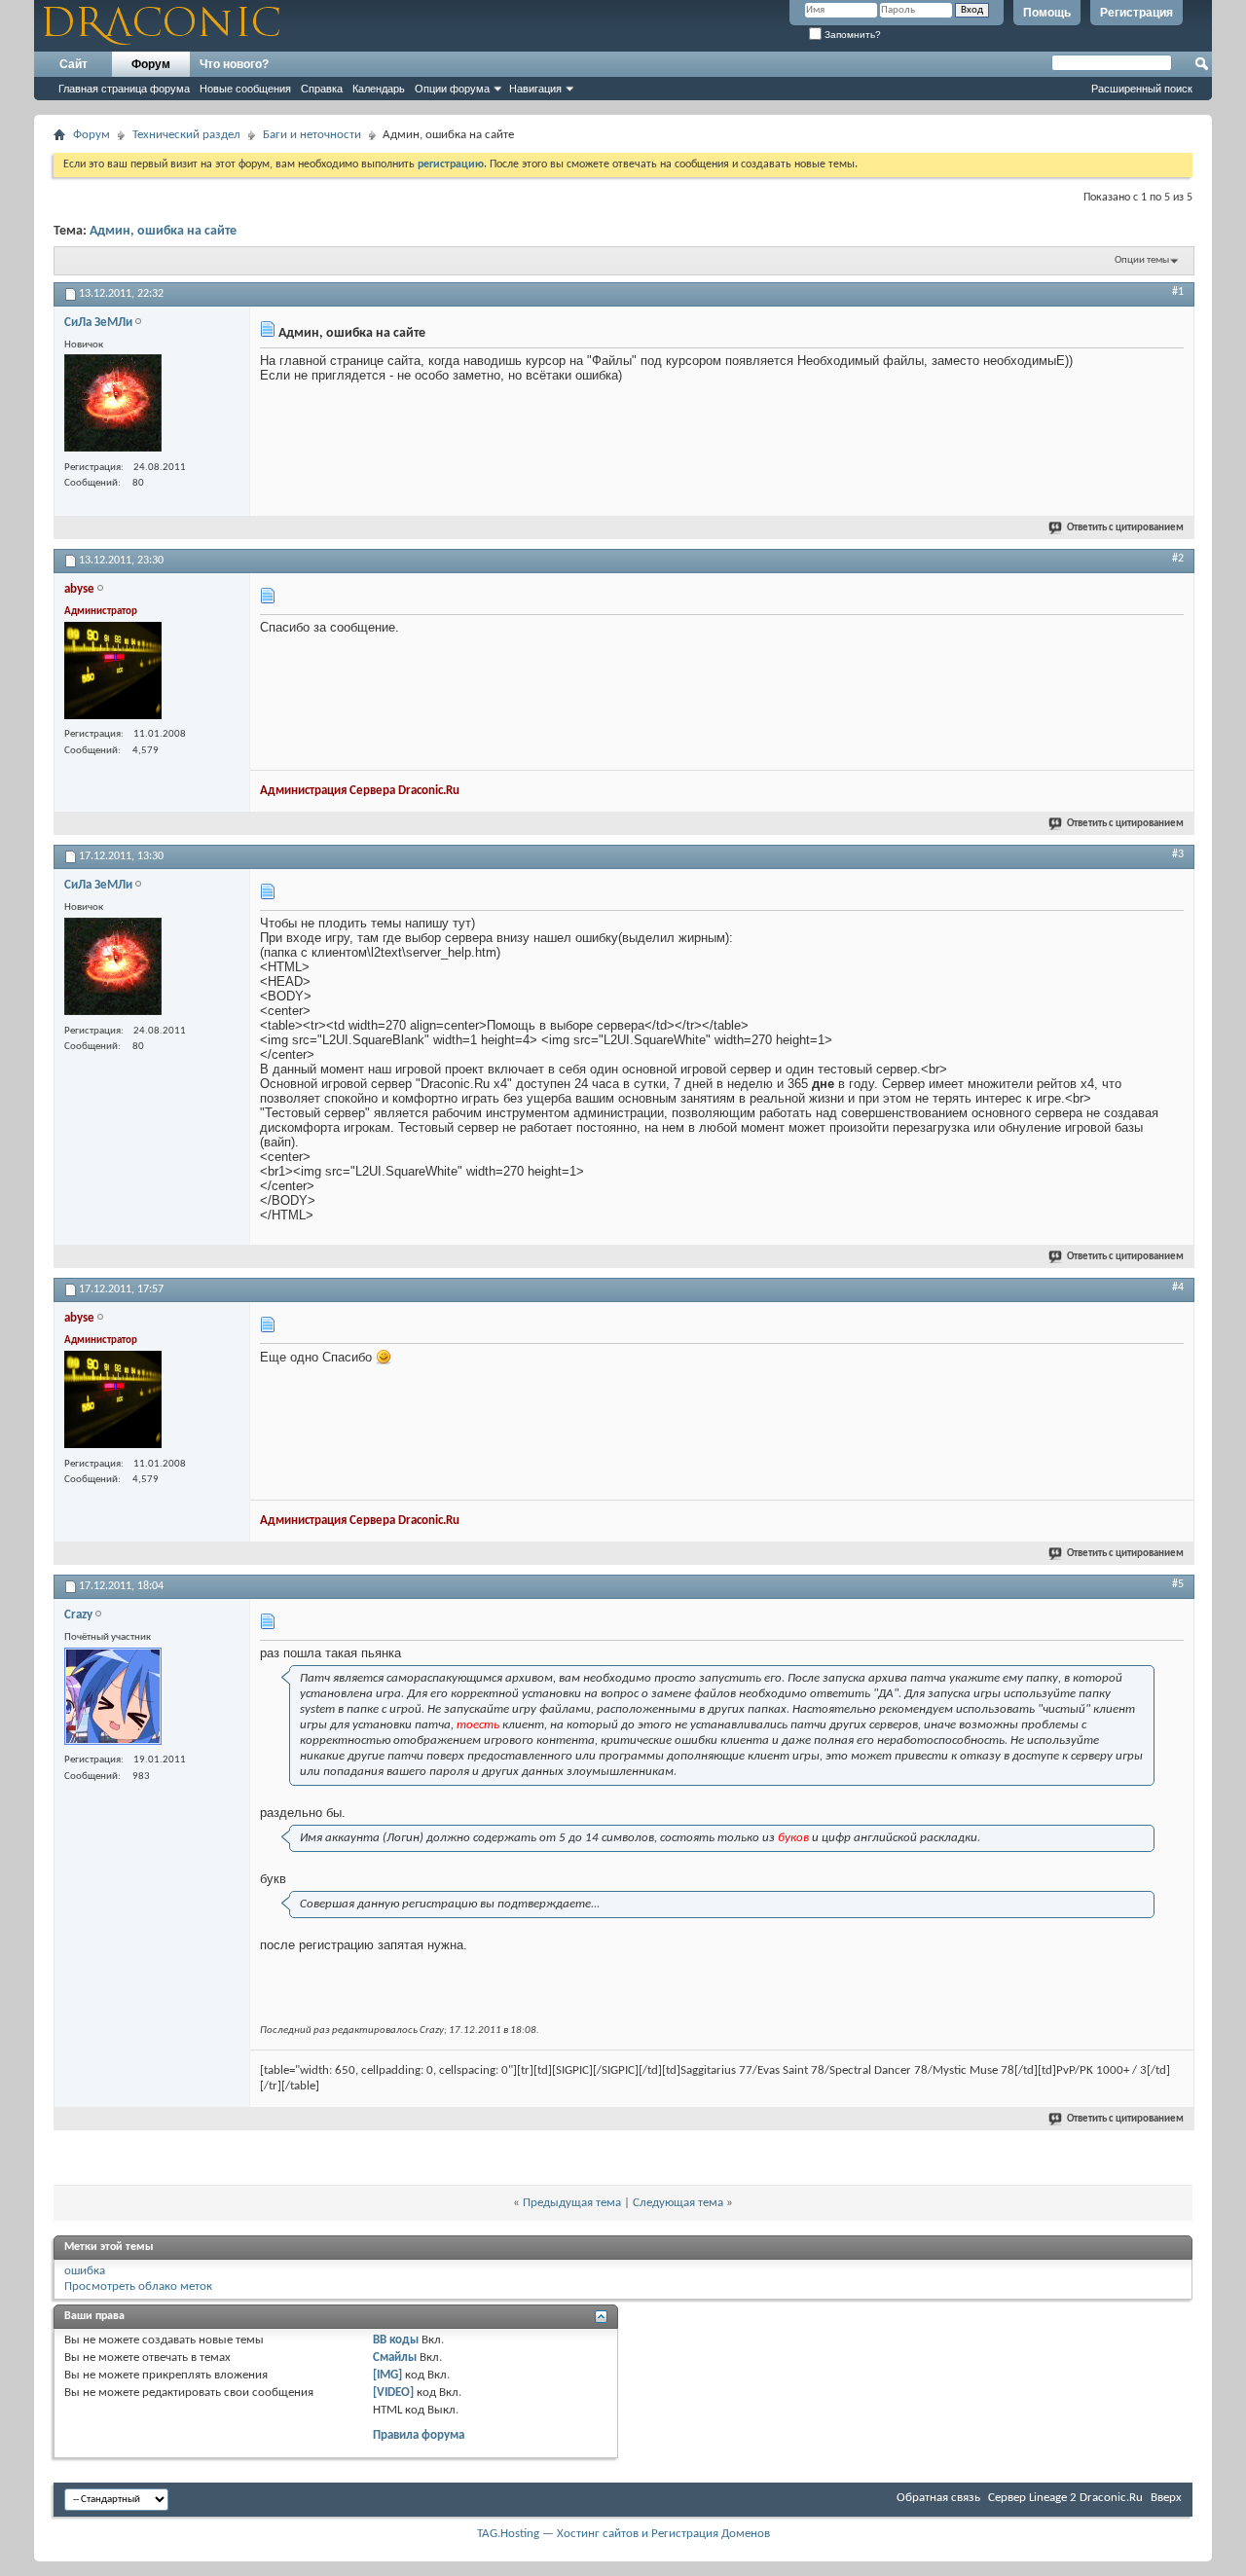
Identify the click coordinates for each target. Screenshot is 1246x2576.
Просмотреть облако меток (138, 2286)
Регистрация (1136, 13)
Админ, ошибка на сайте (163, 231)
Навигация (535, 89)
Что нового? (234, 64)
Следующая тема (678, 2203)
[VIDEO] (393, 2393)
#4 (1178, 1288)
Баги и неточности (312, 135)
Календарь (379, 89)
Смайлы (395, 2358)
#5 (1178, 1584)
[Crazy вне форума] (113, 1699)
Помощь (1047, 13)
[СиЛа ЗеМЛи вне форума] (113, 405)
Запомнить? (851, 35)
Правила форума (419, 2435)
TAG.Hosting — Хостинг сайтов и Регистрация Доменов (623, 2534)
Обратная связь (938, 2498)
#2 (1178, 559)
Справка (322, 89)
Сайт (73, 64)
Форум (151, 64)
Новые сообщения (245, 89)
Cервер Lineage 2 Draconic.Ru (1065, 2498)
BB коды (396, 2340)
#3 (1178, 854)
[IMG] (387, 2375)
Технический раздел (186, 135)
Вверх (1166, 2498)
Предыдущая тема (572, 2203)
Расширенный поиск (1142, 89)
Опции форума (452, 89)
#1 (1178, 292)
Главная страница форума (124, 89)
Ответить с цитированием (1125, 528)
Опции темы (1142, 260)
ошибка (85, 2271)
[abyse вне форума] (113, 673)
